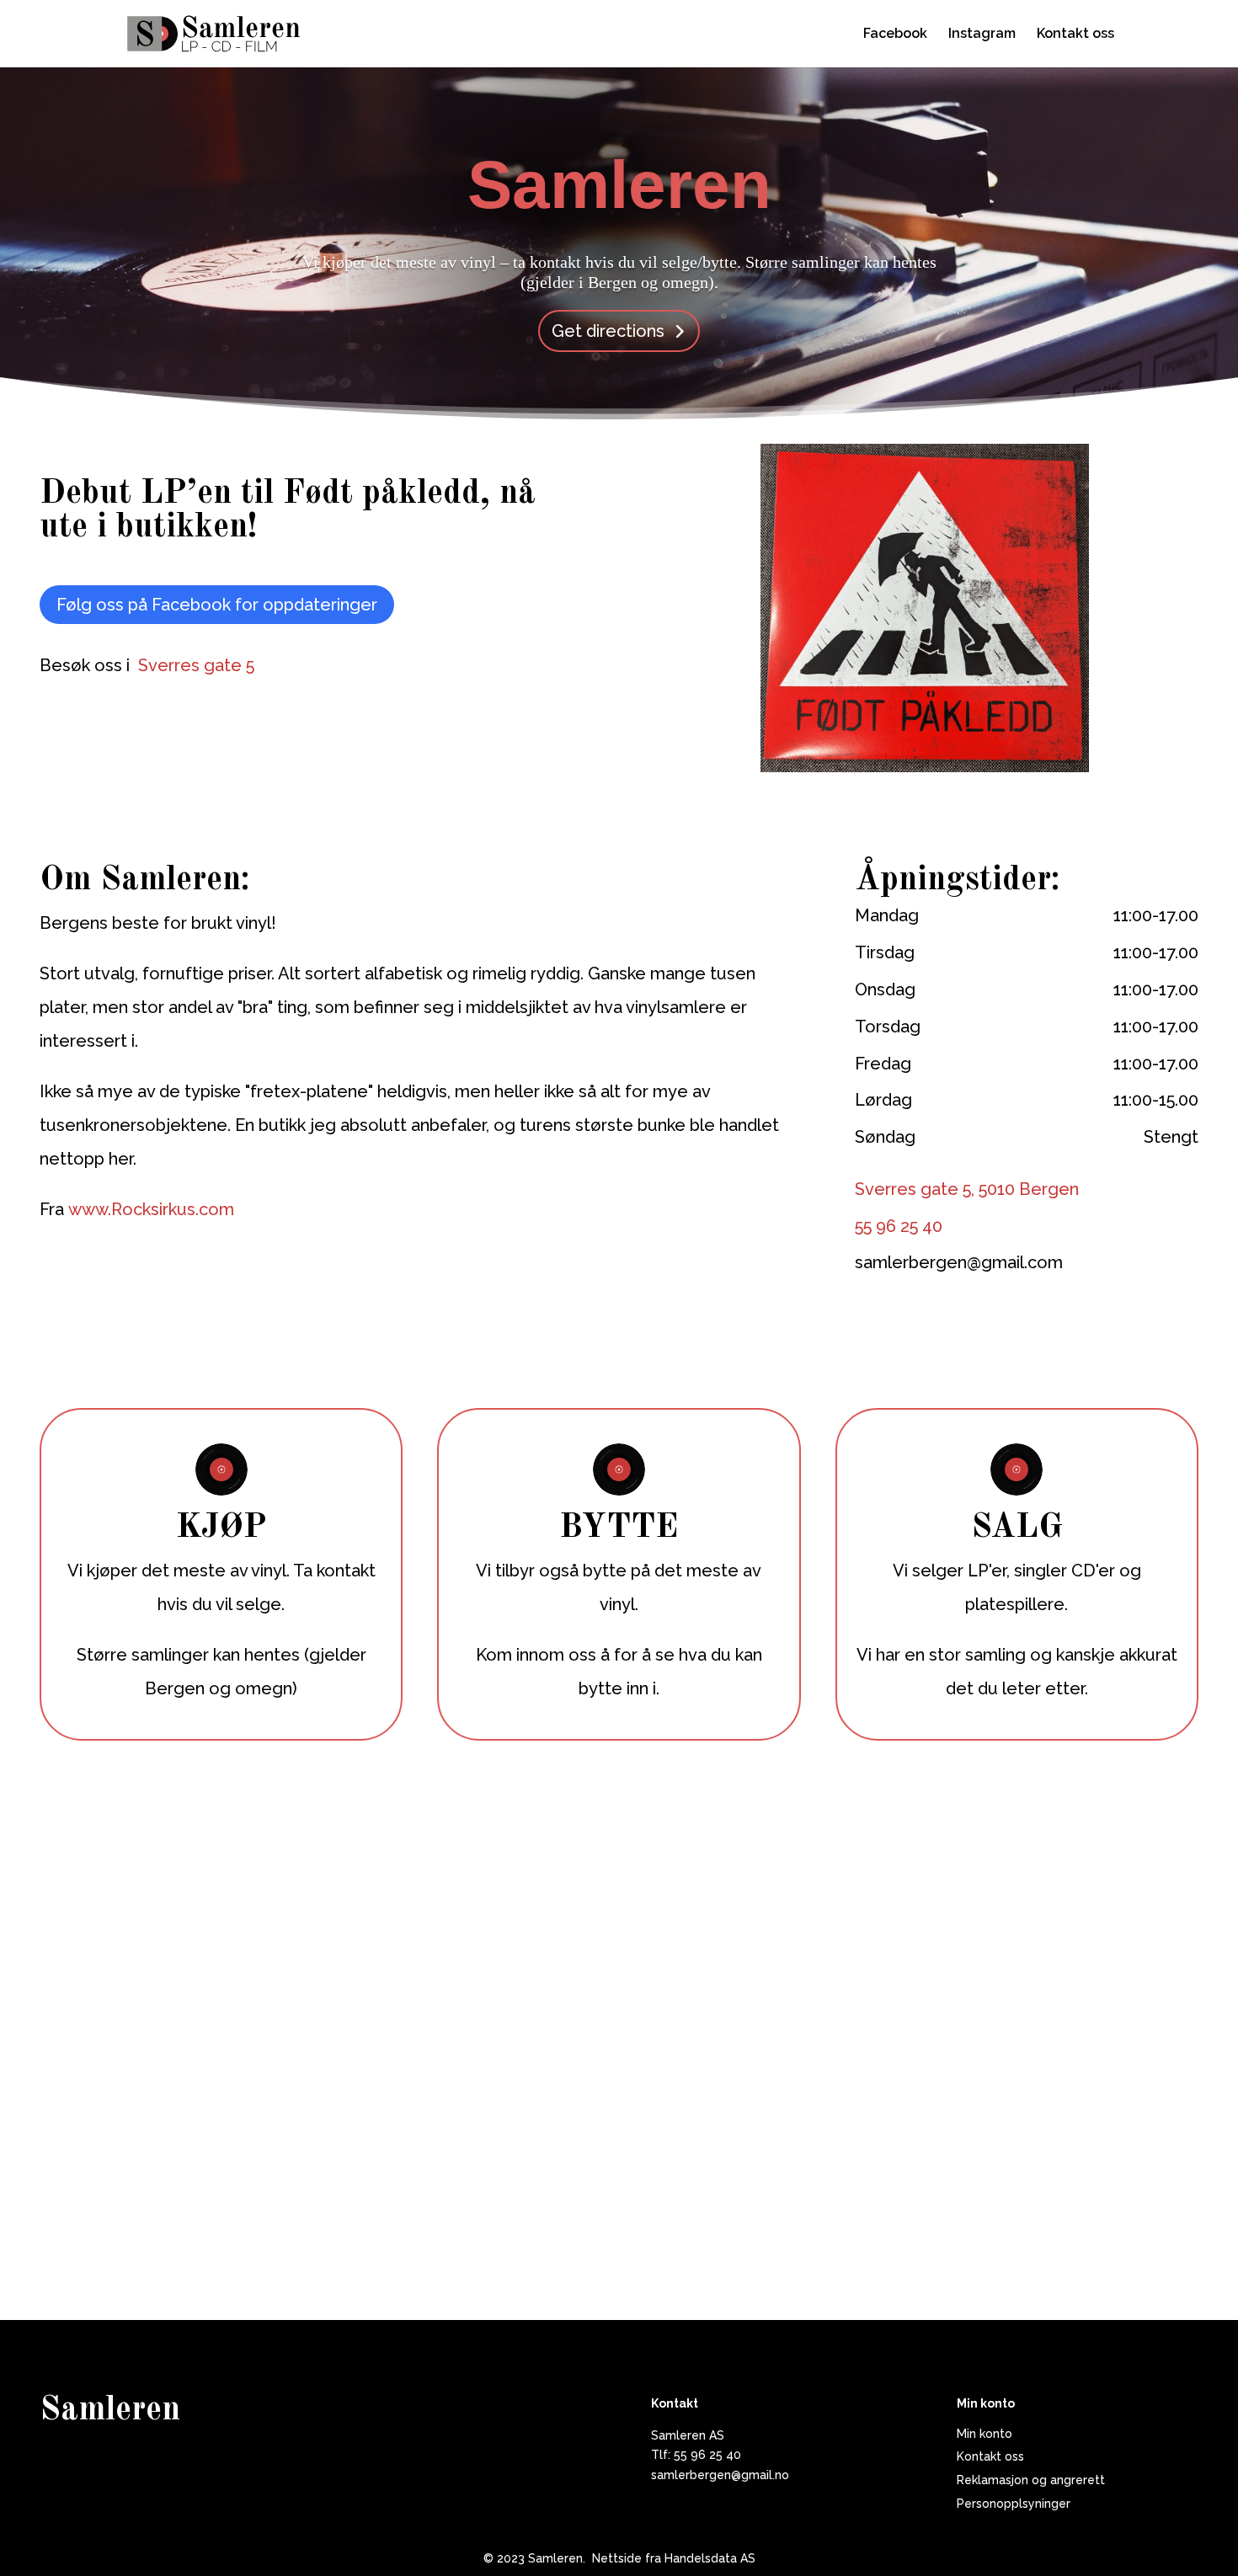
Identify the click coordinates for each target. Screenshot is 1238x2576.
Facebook (895, 35)
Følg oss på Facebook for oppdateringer (217, 605)
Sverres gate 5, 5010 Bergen (967, 1189)
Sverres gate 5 (196, 665)
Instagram (982, 35)
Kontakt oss (1075, 35)
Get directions (608, 331)
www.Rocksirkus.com (151, 1209)
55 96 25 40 (899, 1226)
